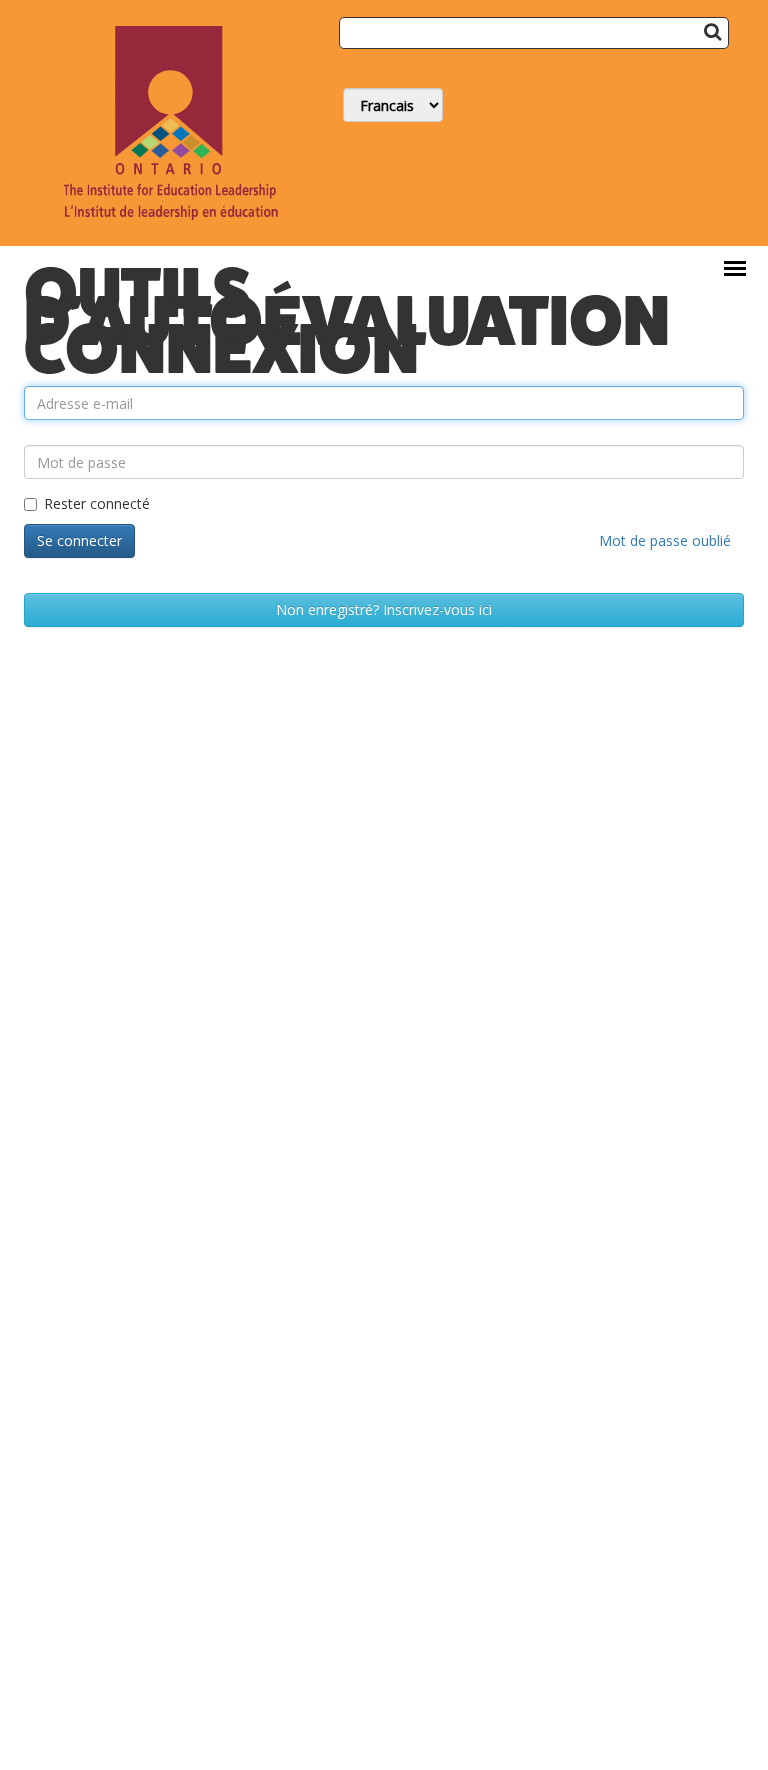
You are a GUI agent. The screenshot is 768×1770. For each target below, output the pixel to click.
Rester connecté (97, 503)
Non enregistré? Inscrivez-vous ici (384, 609)
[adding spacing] (26, 430)
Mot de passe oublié (665, 540)
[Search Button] (712, 31)
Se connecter (79, 540)
